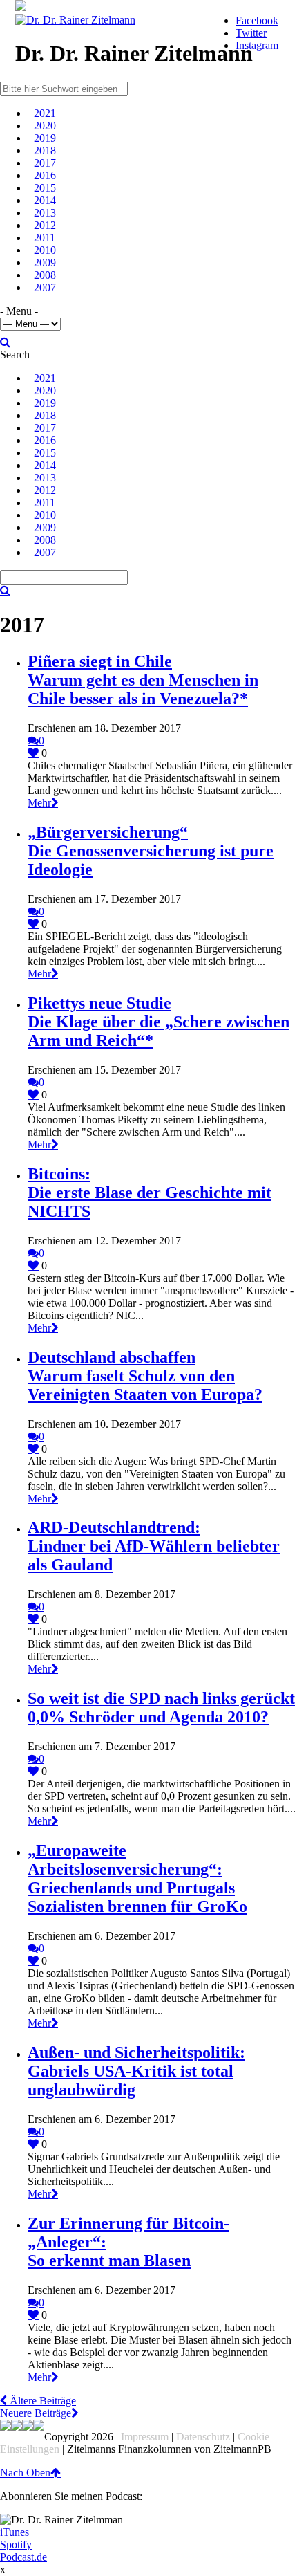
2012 (45, 225)
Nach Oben (25, 2473)
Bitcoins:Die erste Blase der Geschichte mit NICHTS (150, 1193)
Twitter (251, 33)
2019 (45, 138)
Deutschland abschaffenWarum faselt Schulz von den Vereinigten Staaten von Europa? (145, 1376)
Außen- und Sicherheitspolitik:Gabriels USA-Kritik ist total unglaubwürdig (136, 2071)
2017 (45, 163)
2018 (45, 150)
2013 (45, 213)
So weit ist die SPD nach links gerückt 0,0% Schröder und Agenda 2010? (161, 1708)
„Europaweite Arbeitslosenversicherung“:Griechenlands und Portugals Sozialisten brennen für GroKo (137, 1878)
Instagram (257, 45)
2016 (45, 175)
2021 (45, 113)
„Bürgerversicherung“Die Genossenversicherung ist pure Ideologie (151, 851)
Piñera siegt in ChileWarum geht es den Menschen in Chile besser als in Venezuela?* (143, 680)
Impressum (145, 2437)
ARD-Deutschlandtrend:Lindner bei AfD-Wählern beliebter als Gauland (154, 1546)
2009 (45, 263)
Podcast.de (23, 2557)
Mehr (39, 803)
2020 (45, 126)
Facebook (257, 20)
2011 (45, 238)
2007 (45, 287)
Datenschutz (203, 2437)
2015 (45, 188)
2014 (45, 200)
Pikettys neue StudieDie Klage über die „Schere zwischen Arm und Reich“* (159, 1022)
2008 (45, 275)
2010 (45, 250)
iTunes (15, 2532)
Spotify (16, 2545)
